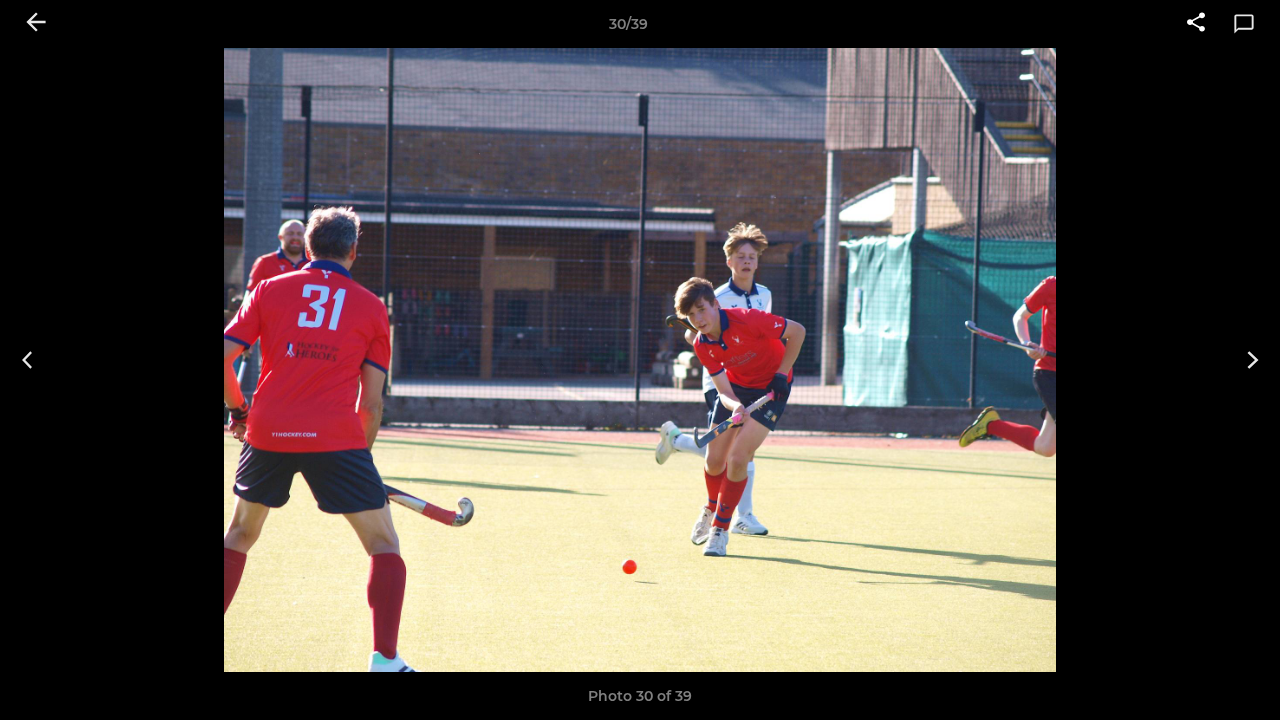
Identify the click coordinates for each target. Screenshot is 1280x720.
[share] (1196, 24)
